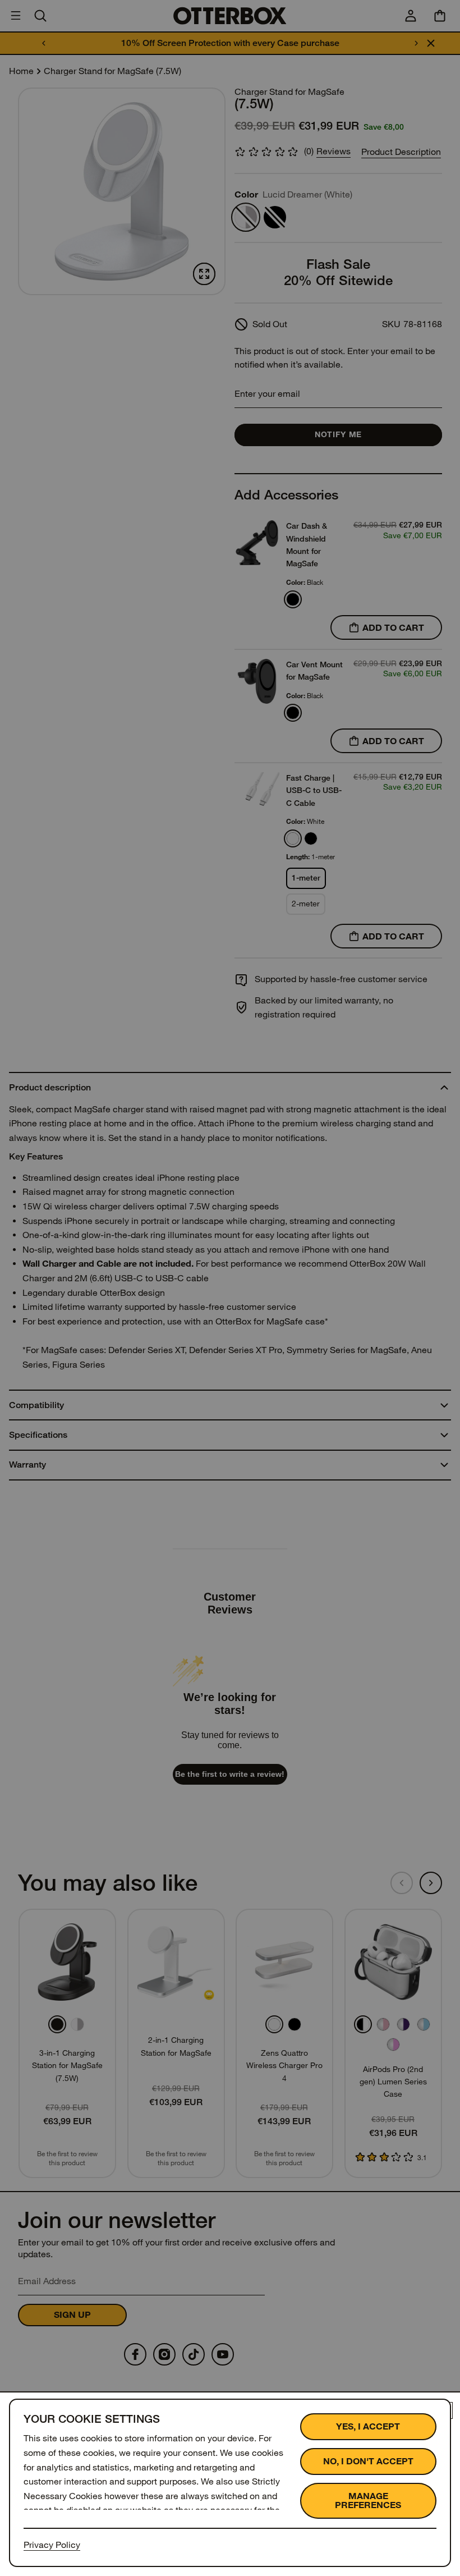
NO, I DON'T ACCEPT (368, 2461)
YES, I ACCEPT (368, 2426)
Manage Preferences (368, 2501)
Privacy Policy (52, 2545)
